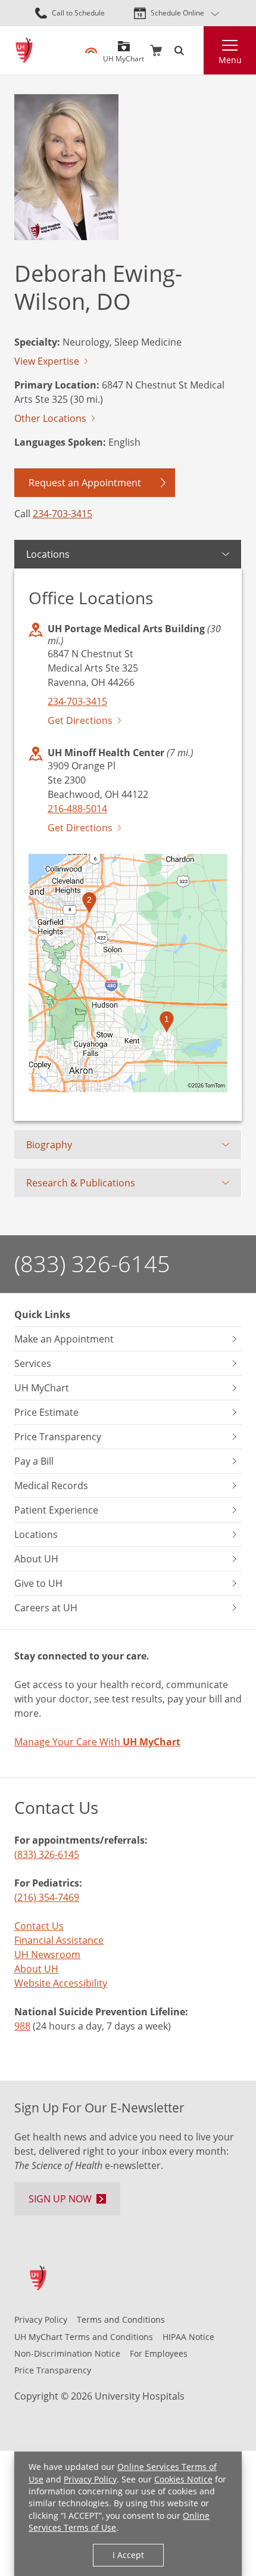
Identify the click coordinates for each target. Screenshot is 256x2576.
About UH (36, 1969)
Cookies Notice (183, 2479)
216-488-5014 (77, 809)
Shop (156, 51)
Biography (49, 1145)
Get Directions (80, 720)
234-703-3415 (63, 514)
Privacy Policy (90, 2479)
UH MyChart (124, 55)
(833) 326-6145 (92, 1264)
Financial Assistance (59, 1940)
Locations (48, 554)
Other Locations (50, 418)
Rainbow (91, 51)
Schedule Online (177, 13)
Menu (230, 60)
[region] (128, 973)
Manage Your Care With (97, 1742)
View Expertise (47, 361)
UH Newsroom (47, 1954)
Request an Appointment (85, 483)
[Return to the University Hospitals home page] (24, 50)
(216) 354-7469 (47, 1897)
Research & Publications (81, 1183)
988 (22, 2026)
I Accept (128, 2555)
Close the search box (196, 51)
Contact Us (39, 1926)
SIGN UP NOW (60, 2199)
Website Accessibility (61, 1983)
